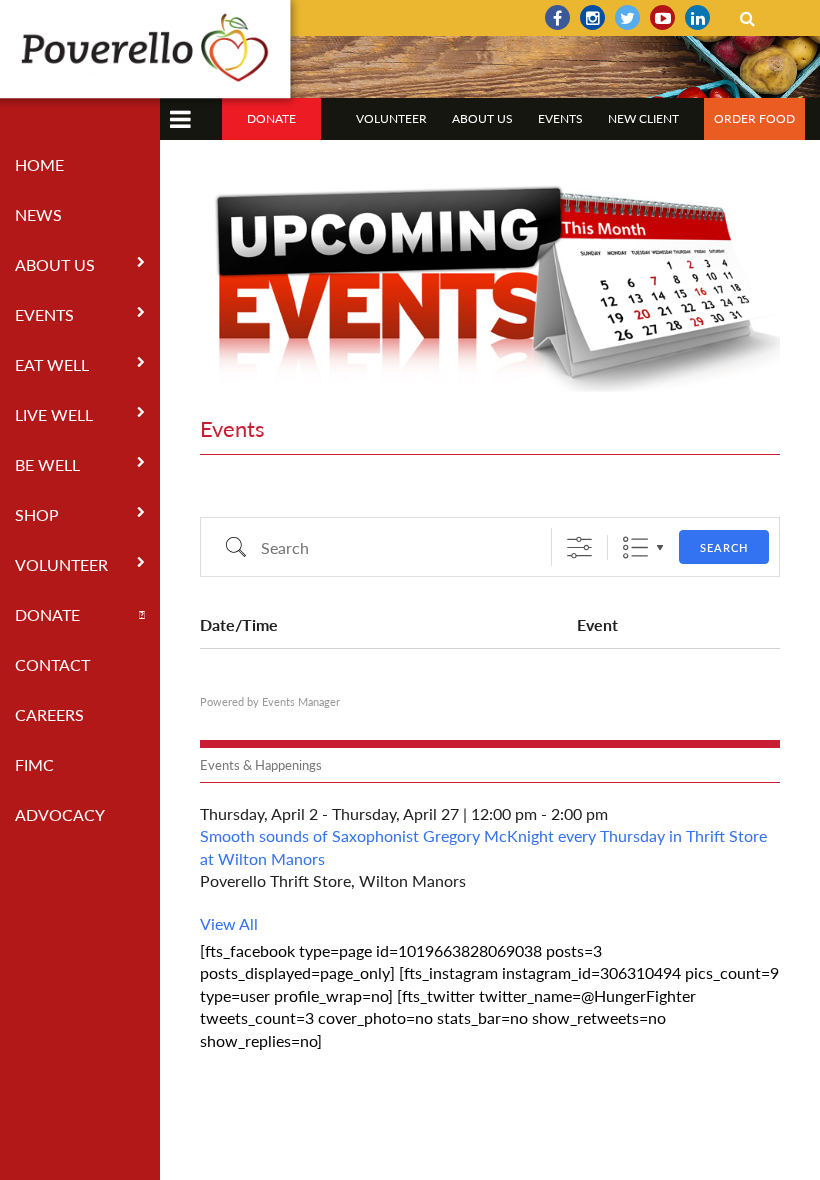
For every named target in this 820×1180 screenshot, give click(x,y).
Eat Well (52, 364)
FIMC (34, 764)
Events (44, 314)
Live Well (54, 414)
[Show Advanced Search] (579, 547)
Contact (52, 664)
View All (229, 923)
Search (724, 547)
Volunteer (61, 564)
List (635, 547)
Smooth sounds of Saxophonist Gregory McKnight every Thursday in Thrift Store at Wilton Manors (483, 846)
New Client (643, 118)
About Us (55, 264)
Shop (37, 514)
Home (39, 164)
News (38, 214)
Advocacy (60, 814)
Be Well (47, 464)
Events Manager (301, 701)
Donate (47, 614)
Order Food (754, 118)
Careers (49, 714)
